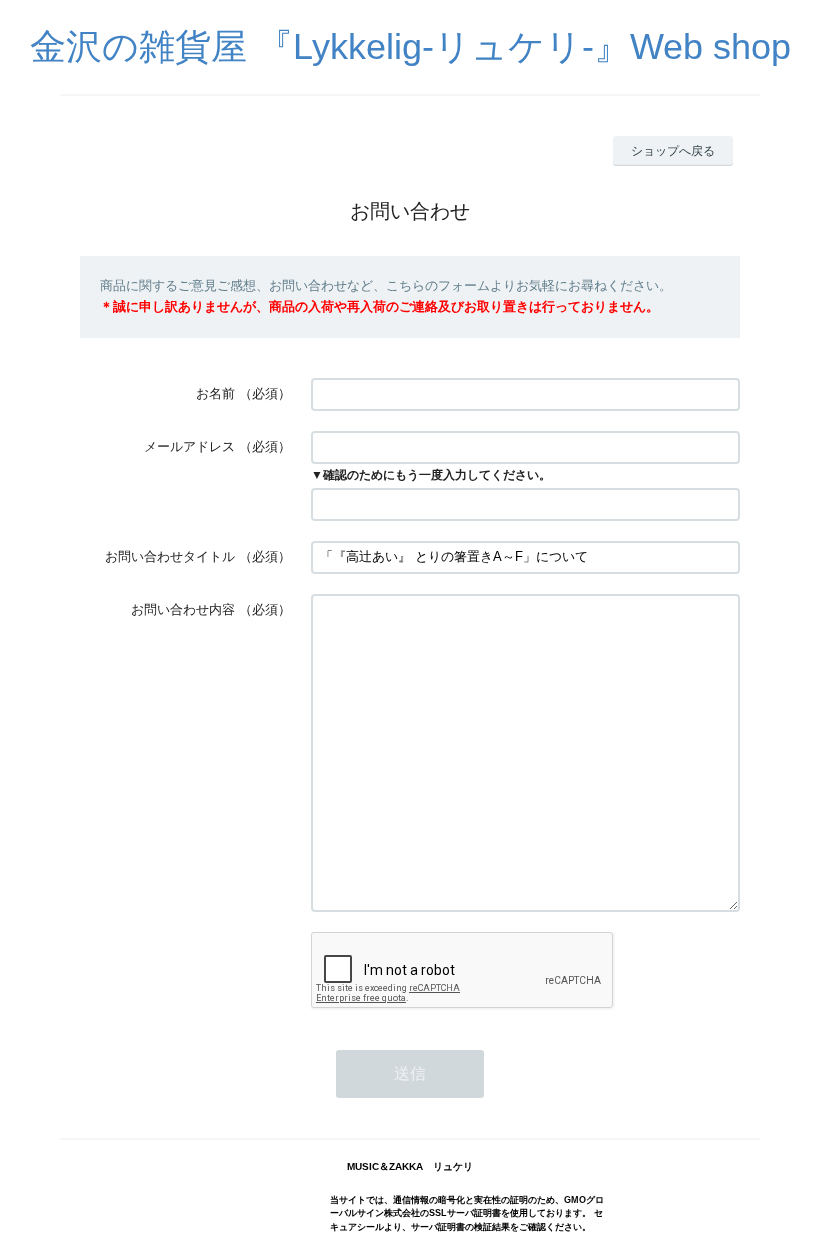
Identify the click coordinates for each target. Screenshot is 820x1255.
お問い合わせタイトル (170, 556)
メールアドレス (189, 446)
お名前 (215, 393)
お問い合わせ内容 (183, 609)
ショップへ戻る (673, 151)
